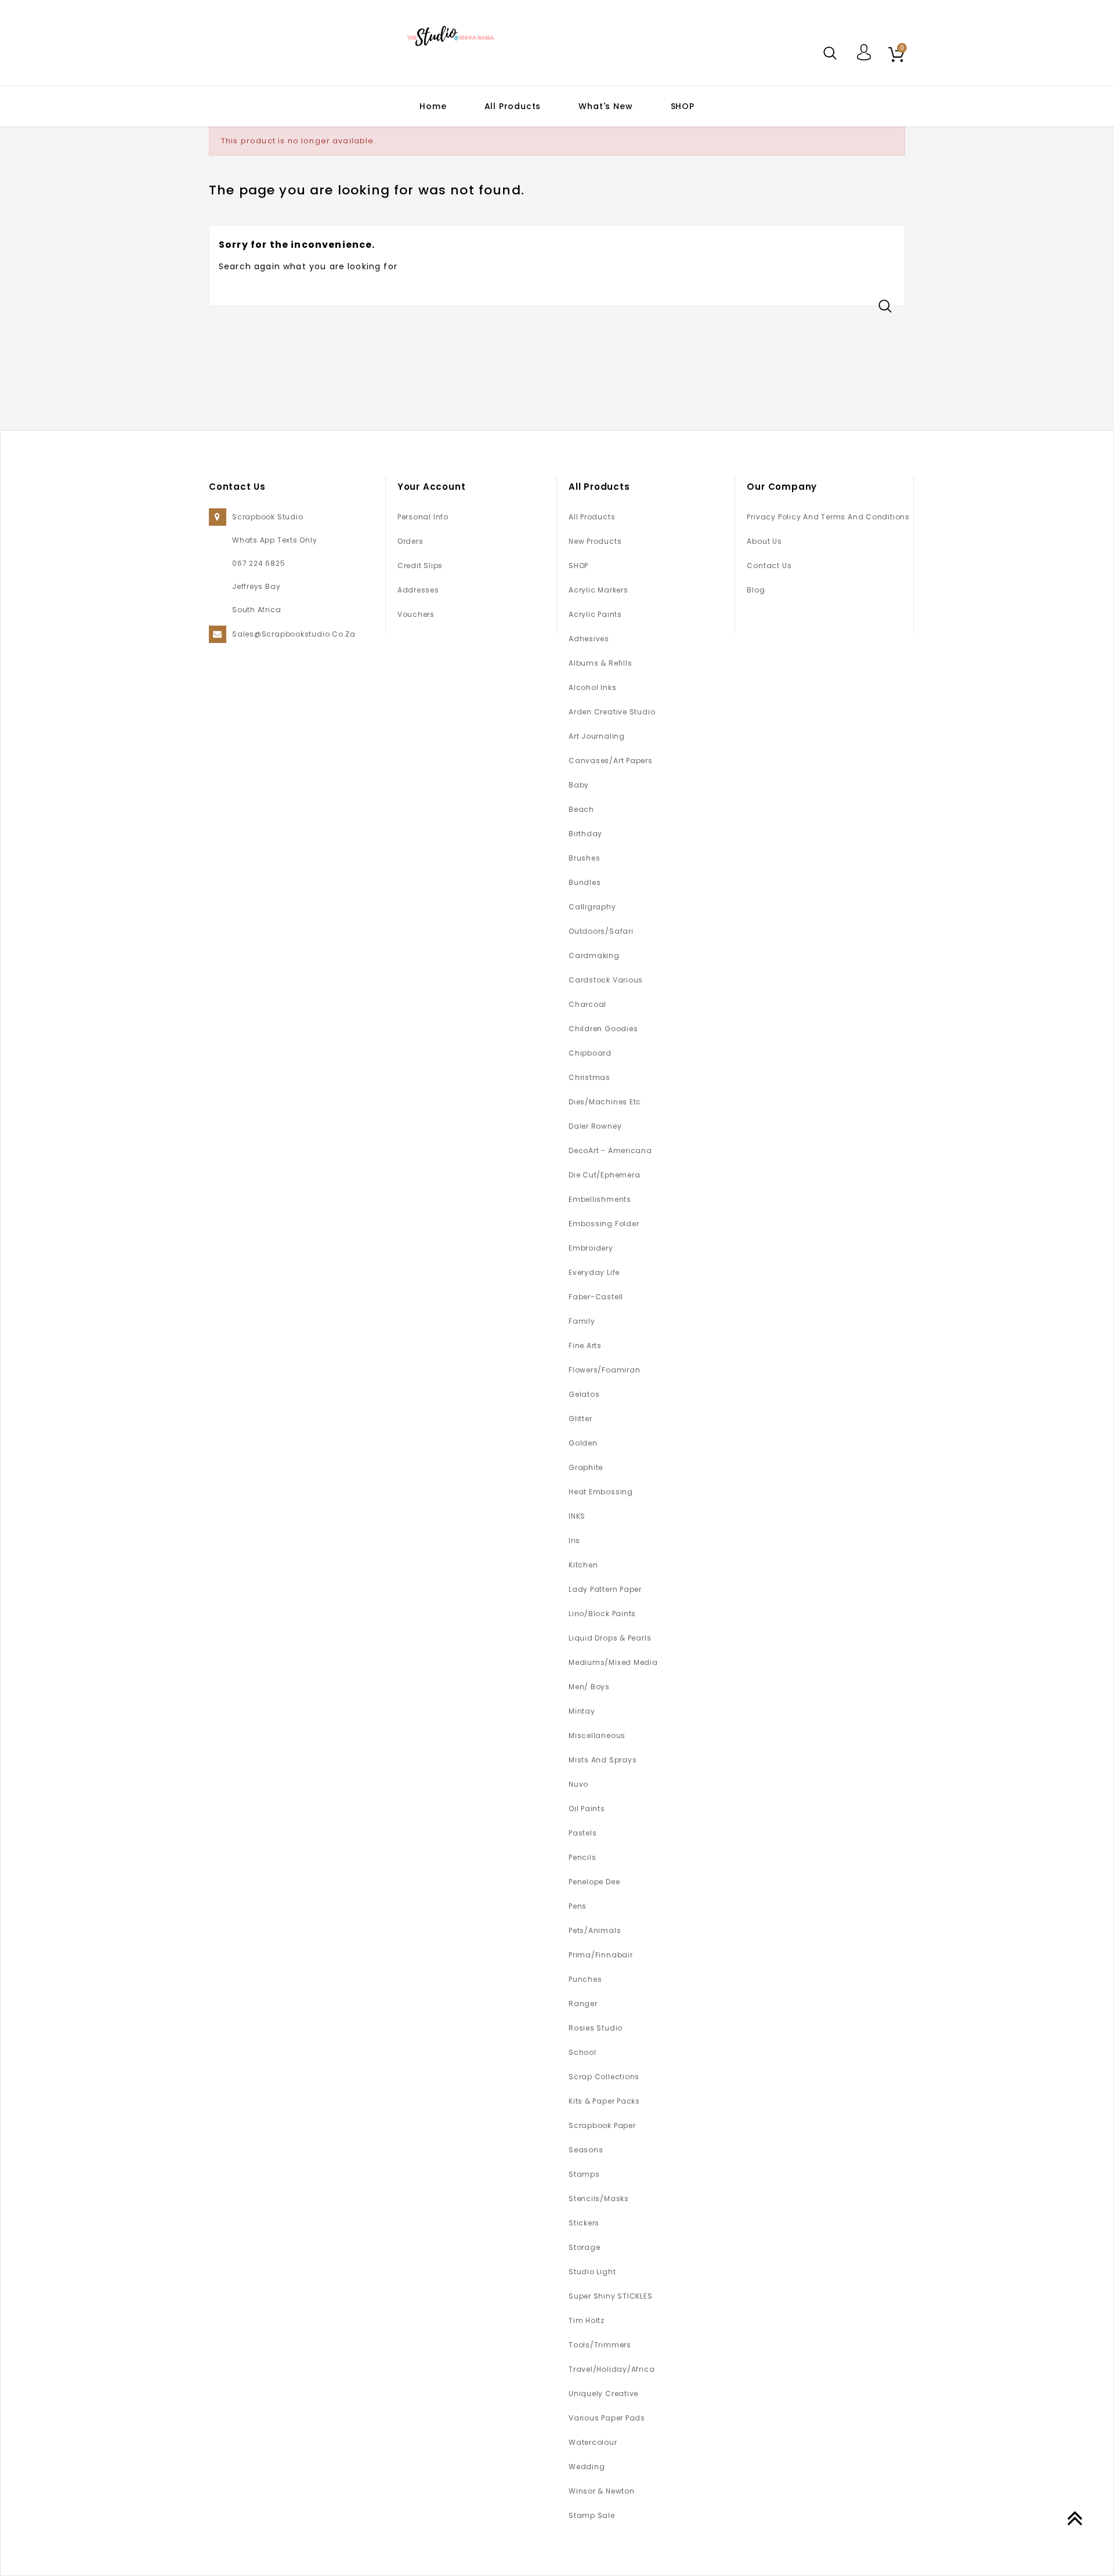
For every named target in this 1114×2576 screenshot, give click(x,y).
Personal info (423, 517)
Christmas (589, 1077)
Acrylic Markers (598, 590)
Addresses (418, 590)
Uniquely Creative (603, 2393)
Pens (578, 1906)
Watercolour (593, 2442)
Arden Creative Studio (612, 712)
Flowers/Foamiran (604, 1370)
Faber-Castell (596, 1297)
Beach (581, 809)
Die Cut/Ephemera (604, 1175)
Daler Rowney (595, 1126)
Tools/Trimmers (600, 2345)
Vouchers (416, 614)
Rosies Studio (596, 2028)
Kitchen (583, 1565)
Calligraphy (592, 907)
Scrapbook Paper (602, 2125)
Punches (585, 1979)
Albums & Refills (600, 663)
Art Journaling (597, 736)
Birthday (585, 834)
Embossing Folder (604, 1224)
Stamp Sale (592, 2515)
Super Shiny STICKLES (611, 2296)
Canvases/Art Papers (611, 760)
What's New (605, 106)
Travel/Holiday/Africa (612, 2369)
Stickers (584, 2223)
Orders (410, 541)
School (583, 2052)
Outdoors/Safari (601, 931)
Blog (756, 590)
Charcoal (587, 1004)
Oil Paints (587, 1809)
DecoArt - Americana (610, 1150)
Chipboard (590, 1053)
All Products (513, 106)
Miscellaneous (597, 1735)
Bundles (585, 882)
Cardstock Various (606, 980)
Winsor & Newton (602, 2491)
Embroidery (591, 1248)
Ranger (583, 2004)
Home (433, 106)
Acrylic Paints (595, 614)
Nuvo (578, 1784)
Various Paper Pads (607, 2418)
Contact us (769, 566)
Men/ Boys (589, 1687)
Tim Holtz (587, 2320)
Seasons (586, 2150)
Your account (432, 487)
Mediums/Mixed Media (613, 1662)
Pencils (582, 1857)
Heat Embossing (601, 1492)
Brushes (584, 858)
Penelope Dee (594, 1882)
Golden (583, 1443)
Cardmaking (594, 955)
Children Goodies (603, 1029)
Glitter (580, 1419)
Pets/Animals (595, 1930)
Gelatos (584, 1394)
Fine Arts (585, 1345)
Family (582, 1321)
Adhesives (589, 639)
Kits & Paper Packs (604, 2101)
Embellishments (600, 1199)
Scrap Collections (604, 2077)
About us (764, 541)
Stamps (584, 2174)
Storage (584, 2247)
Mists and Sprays (603, 1760)
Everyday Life (594, 1272)
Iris (574, 1540)
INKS (577, 1516)
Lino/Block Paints (602, 1614)
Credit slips (420, 566)
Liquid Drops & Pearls (610, 1638)
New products (595, 541)
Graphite (586, 1467)
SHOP (683, 106)
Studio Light (592, 2272)
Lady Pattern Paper (605, 1589)
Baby (579, 785)
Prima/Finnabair (601, 1955)
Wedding (587, 2467)
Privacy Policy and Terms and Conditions (828, 517)
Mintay (582, 1711)
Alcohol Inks (592, 687)
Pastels (583, 1833)
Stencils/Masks (599, 2199)
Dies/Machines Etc (605, 1102)
